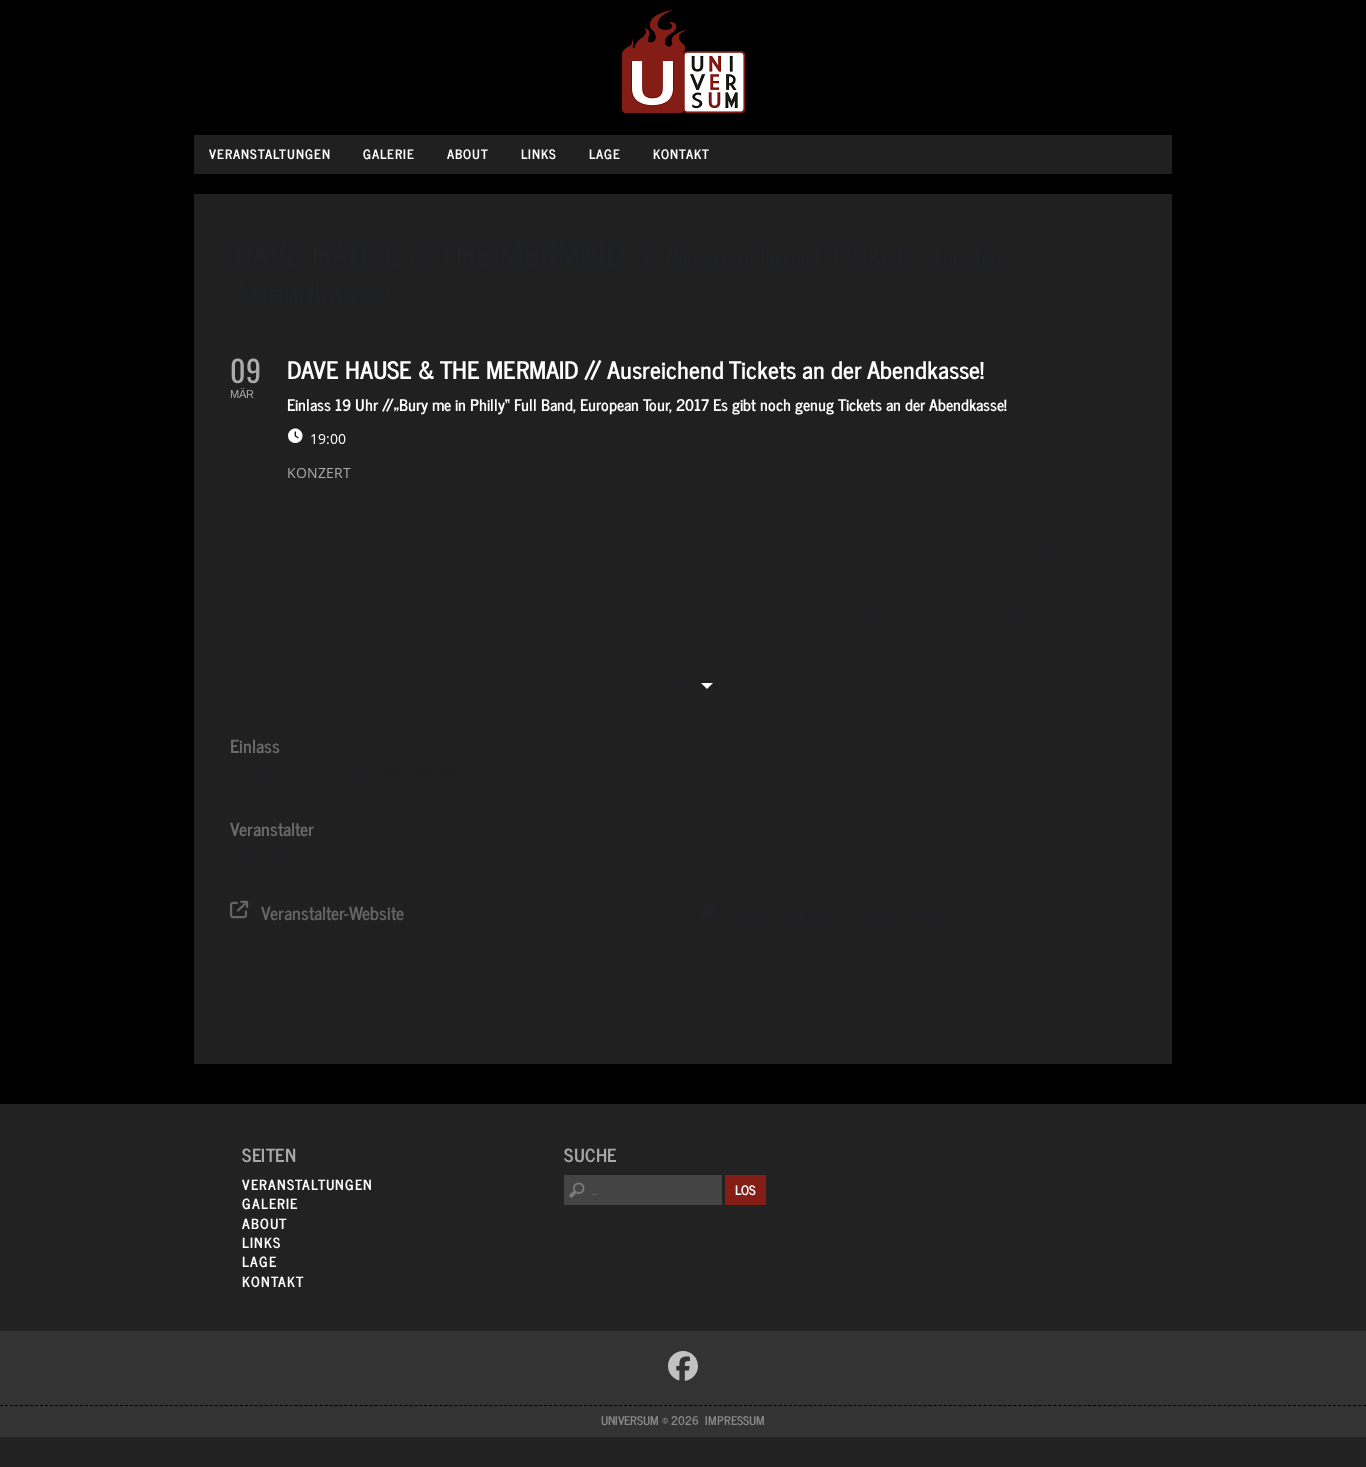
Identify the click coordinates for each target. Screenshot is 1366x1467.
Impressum (735, 1420)
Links (539, 153)
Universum (683, 62)
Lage (605, 153)
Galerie (389, 153)
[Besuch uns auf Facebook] (683, 1366)
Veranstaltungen (270, 153)
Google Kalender (902, 913)
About (468, 153)
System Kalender (782, 913)
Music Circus (270, 854)
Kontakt (681, 153)
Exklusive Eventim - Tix (329, 973)
